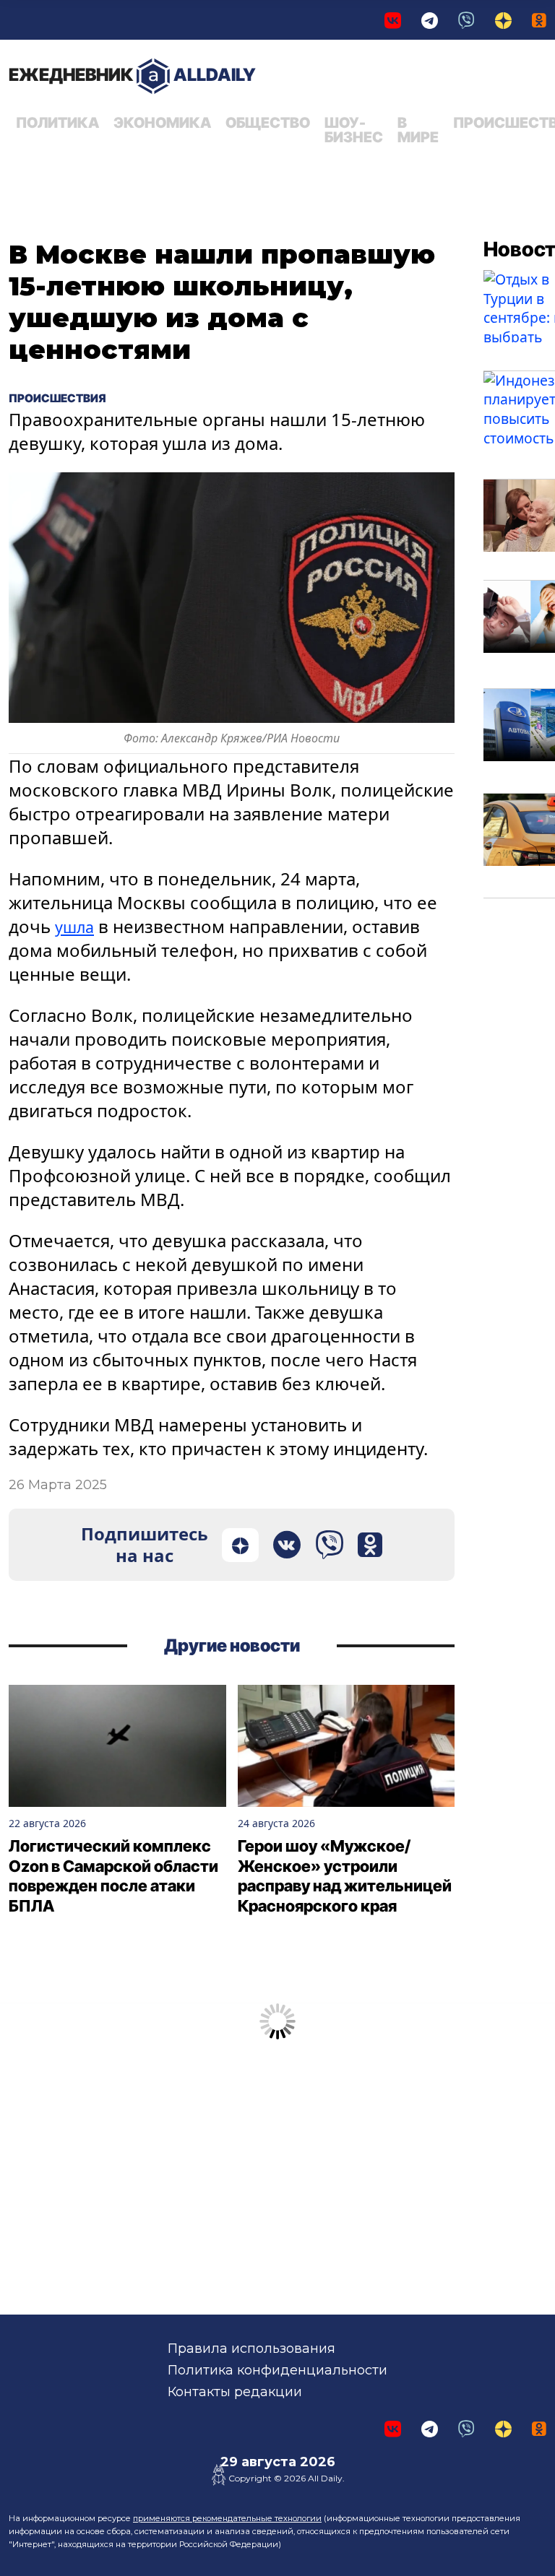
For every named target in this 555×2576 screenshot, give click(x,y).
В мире (418, 130)
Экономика (162, 123)
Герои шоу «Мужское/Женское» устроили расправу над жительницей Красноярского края (345, 1876)
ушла (77, 926)
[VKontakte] (393, 20)
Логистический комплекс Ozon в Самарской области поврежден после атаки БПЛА (113, 1876)
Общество (268, 123)
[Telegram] (430, 20)
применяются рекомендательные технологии (227, 2518)
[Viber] (466, 20)
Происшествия (68, 397)
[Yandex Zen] (503, 20)
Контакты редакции (235, 2392)
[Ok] (539, 20)
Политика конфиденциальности (277, 2370)
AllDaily (132, 75)
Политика (57, 123)
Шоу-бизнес (354, 130)
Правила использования (251, 2349)
